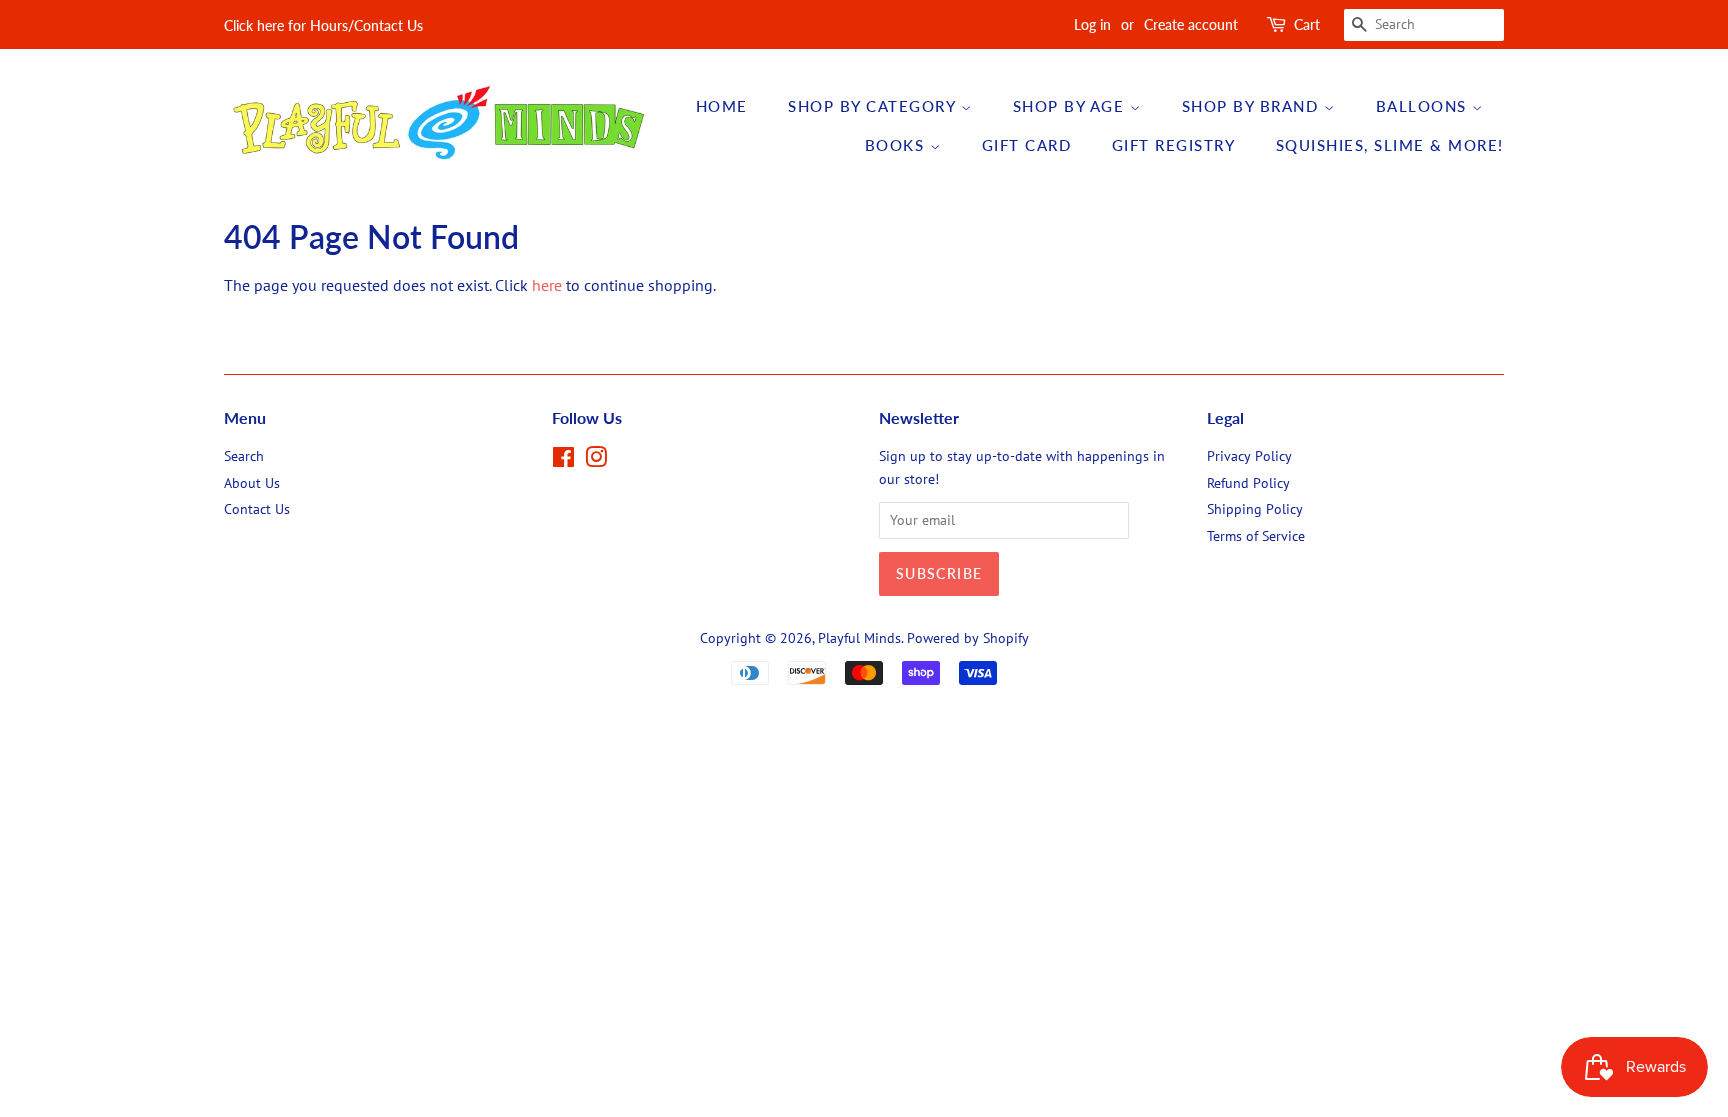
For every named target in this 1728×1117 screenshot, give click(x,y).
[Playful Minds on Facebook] (563, 461)
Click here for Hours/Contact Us (323, 25)
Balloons (1424, 106)
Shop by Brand (1253, 106)
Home (722, 106)
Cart (1307, 24)
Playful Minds (859, 638)
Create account (1191, 24)
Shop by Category (874, 106)
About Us (252, 483)
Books (897, 145)
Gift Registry (1174, 145)
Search (244, 456)
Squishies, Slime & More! (1390, 145)
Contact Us (257, 509)
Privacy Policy (1249, 456)
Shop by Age (1071, 106)
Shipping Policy (1255, 509)
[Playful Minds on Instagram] (596, 461)
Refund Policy (1248, 483)
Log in (1092, 24)
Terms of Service (1256, 536)
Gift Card (1027, 145)
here (547, 285)
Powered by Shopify (968, 638)
